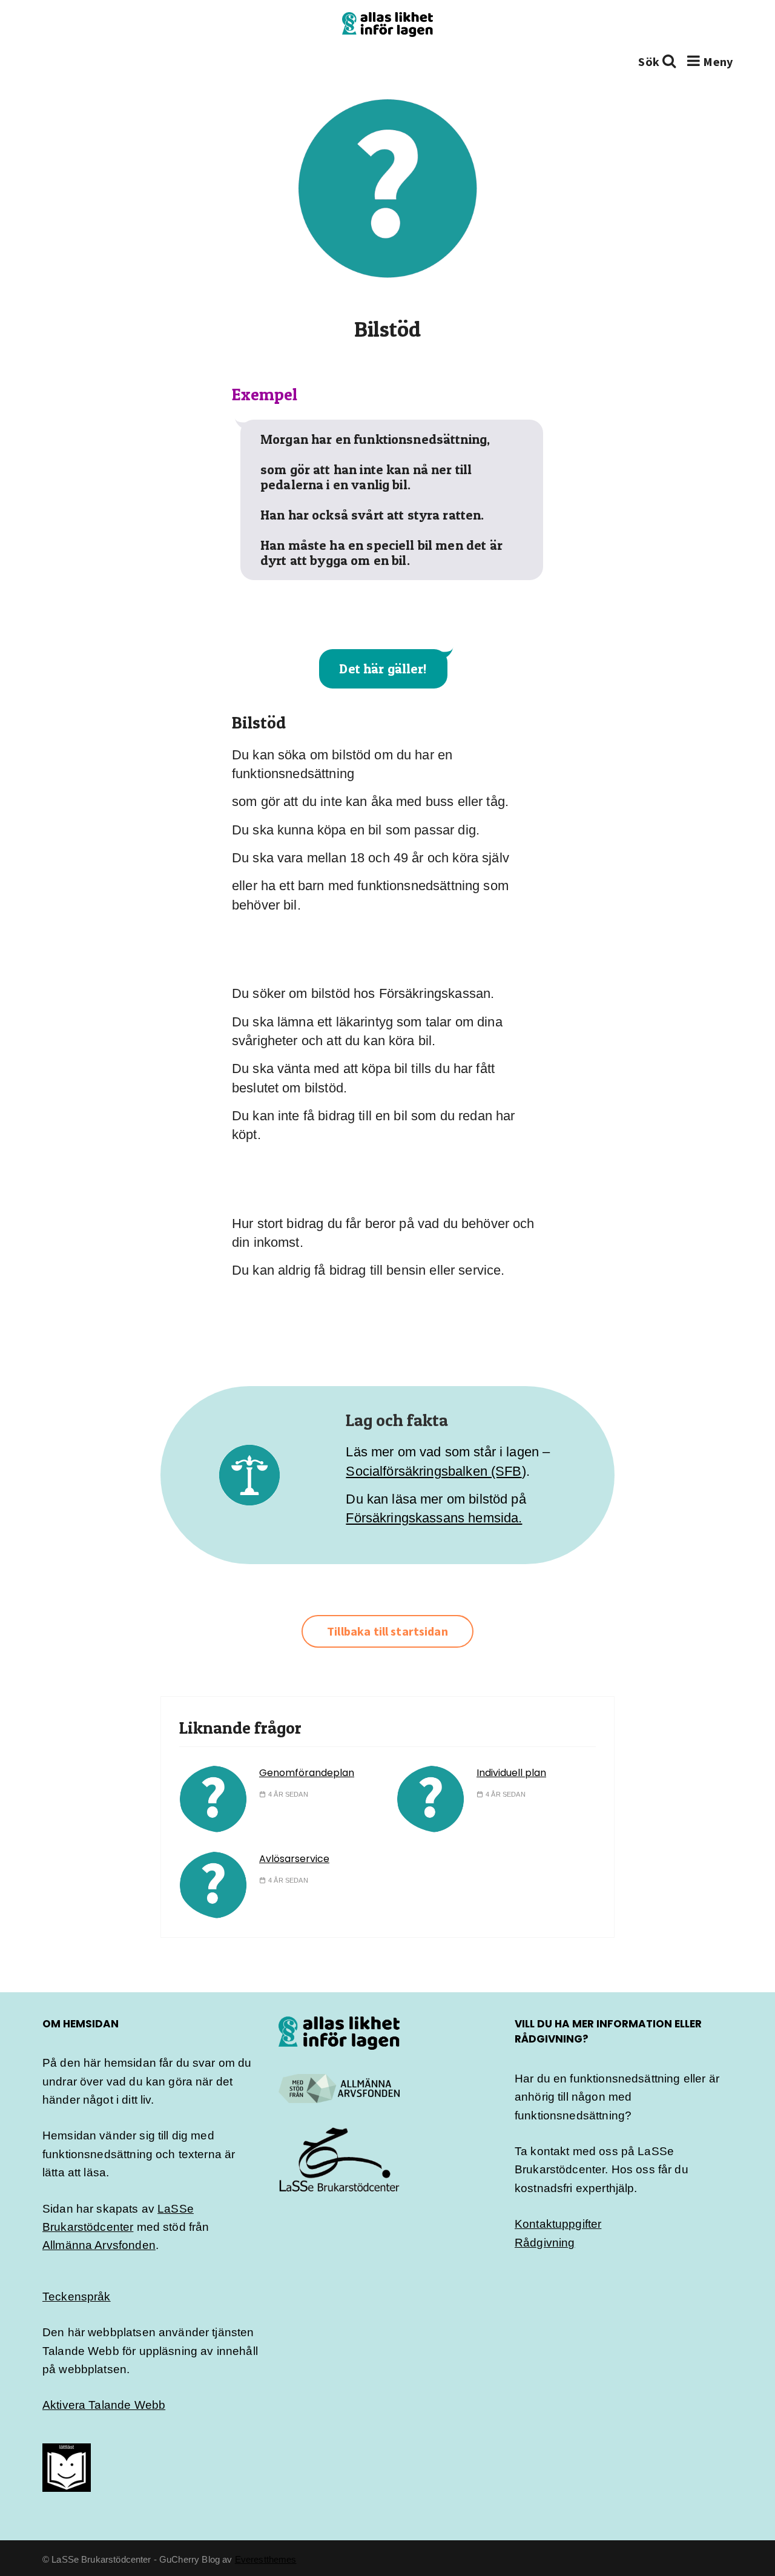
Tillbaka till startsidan (387, 1631)
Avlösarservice (294, 1859)
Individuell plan (511, 1773)
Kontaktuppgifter (558, 2224)
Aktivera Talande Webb (104, 2405)
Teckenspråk (77, 2297)
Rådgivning (545, 2243)
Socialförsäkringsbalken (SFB (434, 1471)
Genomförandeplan (307, 1773)
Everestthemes (266, 2559)
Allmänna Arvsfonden (99, 2245)
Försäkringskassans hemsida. (434, 1518)
